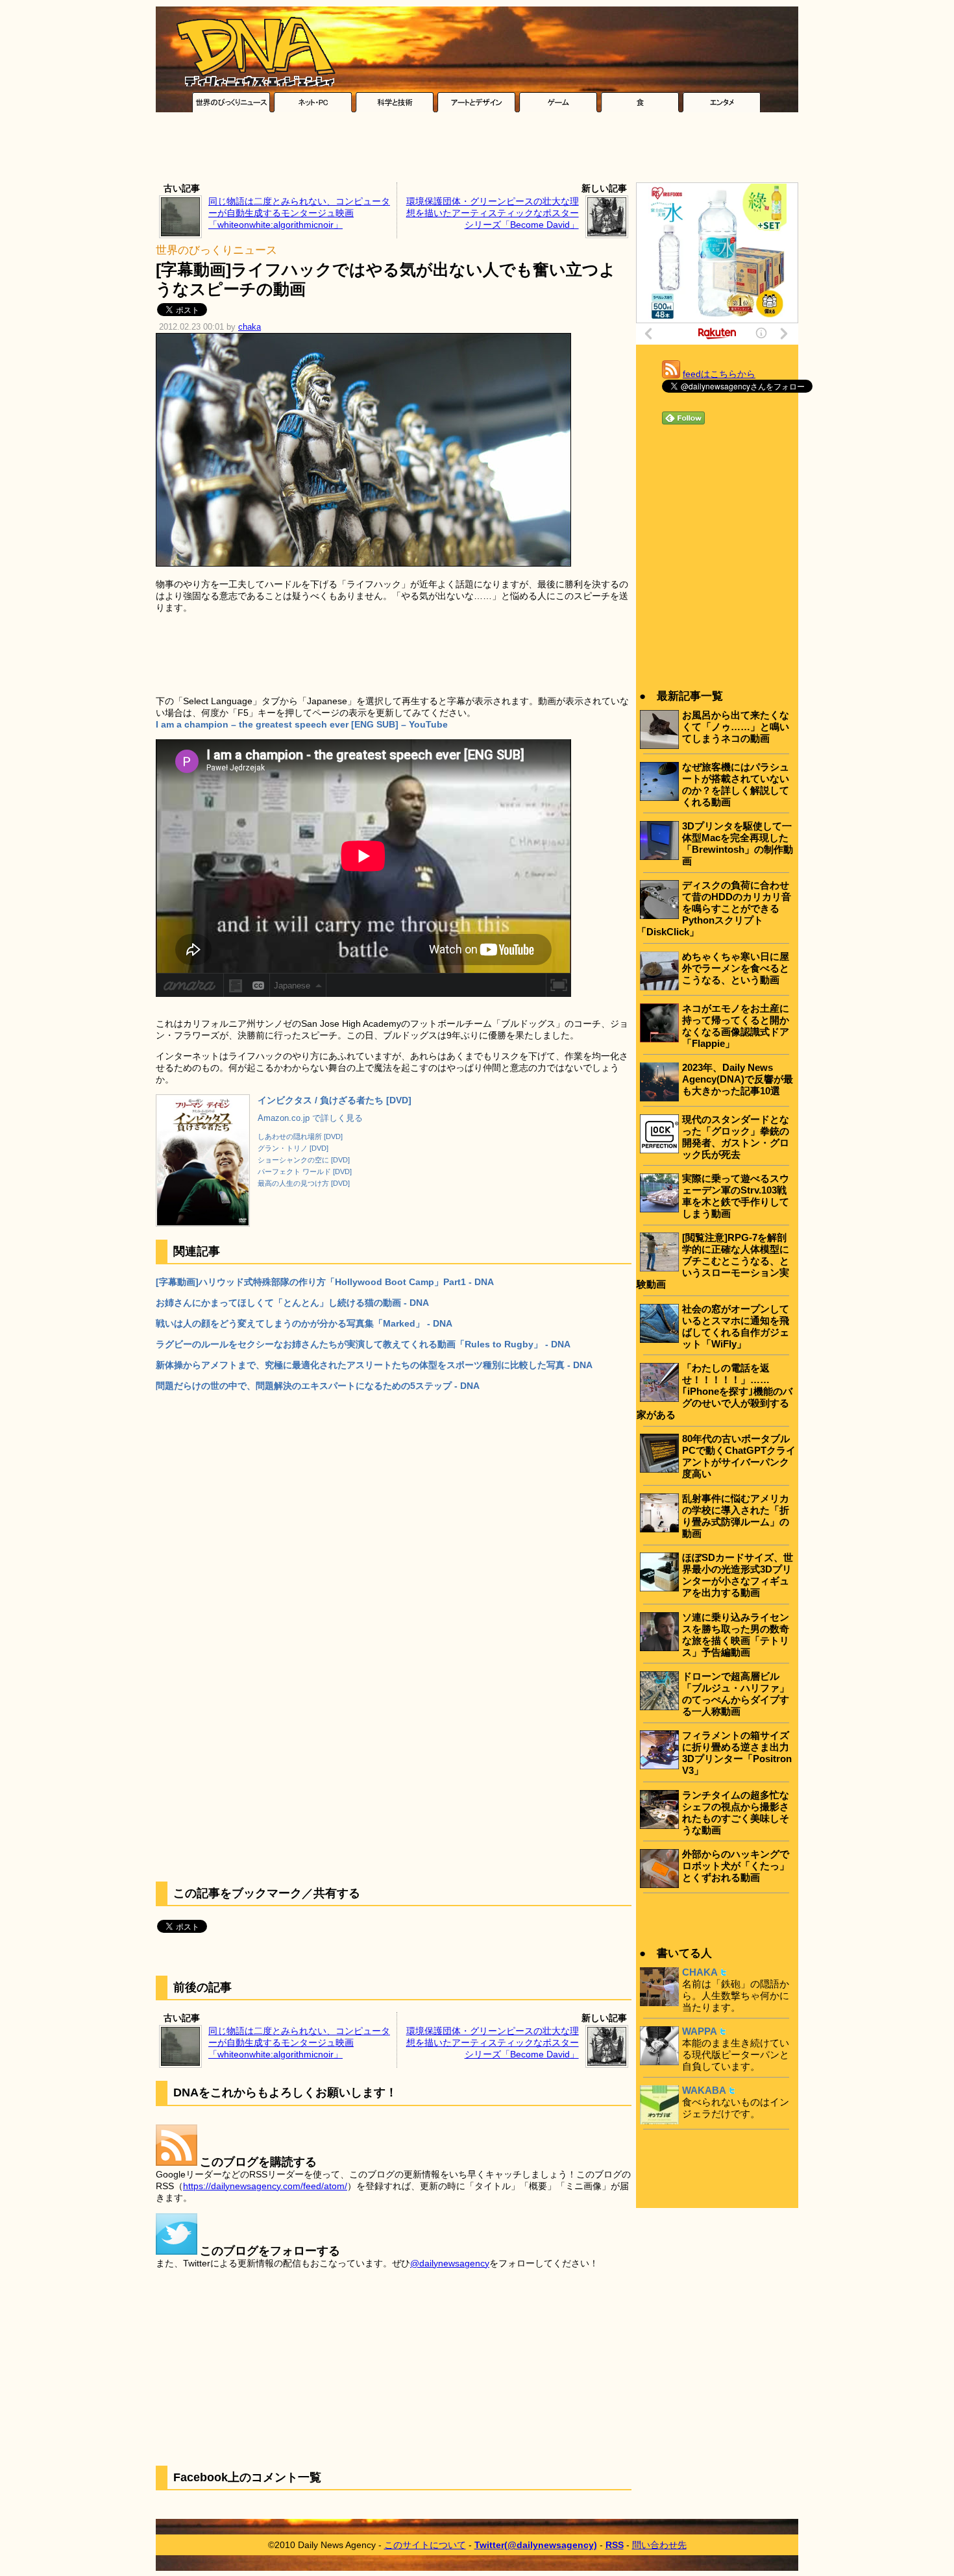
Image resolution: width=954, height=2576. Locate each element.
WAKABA (704, 2090)
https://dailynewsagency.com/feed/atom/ (265, 2186)
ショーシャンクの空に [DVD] (304, 1160)
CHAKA (700, 1972)
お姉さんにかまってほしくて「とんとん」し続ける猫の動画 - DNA (292, 1303)
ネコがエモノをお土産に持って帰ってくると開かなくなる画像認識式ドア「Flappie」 (736, 1026)
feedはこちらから (719, 374)
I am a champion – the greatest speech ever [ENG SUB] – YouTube (302, 724)
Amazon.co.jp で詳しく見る (310, 1118)
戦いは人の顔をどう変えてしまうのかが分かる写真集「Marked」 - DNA (304, 1323)
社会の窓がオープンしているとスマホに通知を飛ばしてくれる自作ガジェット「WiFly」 (736, 1326)
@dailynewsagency (450, 2263)
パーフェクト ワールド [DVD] (305, 1171)
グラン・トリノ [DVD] (293, 1148)
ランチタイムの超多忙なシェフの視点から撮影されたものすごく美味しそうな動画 (736, 1812)
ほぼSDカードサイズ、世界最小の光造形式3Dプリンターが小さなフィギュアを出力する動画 (738, 1575)
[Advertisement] (477, 151)
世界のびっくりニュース (216, 250)
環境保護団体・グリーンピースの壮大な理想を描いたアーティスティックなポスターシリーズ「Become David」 (493, 213)
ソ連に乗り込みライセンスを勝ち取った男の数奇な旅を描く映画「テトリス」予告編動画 (736, 1635)
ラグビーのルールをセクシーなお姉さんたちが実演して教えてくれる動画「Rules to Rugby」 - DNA (363, 1344)
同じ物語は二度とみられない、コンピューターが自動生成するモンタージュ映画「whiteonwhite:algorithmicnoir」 (299, 213)
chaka (250, 327)
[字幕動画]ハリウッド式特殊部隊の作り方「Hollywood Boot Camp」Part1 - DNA (325, 1282)
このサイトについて (425, 2545)
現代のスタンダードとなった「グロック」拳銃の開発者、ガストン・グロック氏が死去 (736, 1137)
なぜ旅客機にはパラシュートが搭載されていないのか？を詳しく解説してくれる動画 (736, 784)
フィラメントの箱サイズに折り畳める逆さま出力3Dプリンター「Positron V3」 (737, 1753)
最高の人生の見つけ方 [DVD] (304, 1183)
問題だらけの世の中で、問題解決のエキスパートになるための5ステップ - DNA (318, 1386)
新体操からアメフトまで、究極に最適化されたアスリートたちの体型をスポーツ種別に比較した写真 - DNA (374, 1365)
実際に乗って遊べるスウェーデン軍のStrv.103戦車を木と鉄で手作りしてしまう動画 (736, 1196)
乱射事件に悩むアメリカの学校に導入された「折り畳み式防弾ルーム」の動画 (736, 1516)
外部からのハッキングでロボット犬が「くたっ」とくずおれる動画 (736, 1866)
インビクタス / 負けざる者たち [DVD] (335, 1100)
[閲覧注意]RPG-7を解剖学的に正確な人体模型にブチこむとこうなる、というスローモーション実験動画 (713, 1261)
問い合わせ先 (659, 2545)
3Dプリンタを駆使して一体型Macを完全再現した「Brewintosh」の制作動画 (738, 843)
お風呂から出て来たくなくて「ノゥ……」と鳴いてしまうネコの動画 (736, 727)
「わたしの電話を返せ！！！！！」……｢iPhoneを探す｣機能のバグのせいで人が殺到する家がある (715, 1391)
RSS (615, 2545)
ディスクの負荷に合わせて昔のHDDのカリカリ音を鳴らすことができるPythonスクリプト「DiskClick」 (714, 908)
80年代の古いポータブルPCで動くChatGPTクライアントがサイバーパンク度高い (739, 1456)
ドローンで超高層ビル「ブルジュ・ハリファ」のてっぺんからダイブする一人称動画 (736, 1694)
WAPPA (700, 2031)
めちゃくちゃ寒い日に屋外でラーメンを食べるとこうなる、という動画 (736, 968)
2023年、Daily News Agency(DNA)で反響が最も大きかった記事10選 (738, 1079)
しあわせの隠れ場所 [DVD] (300, 1136)
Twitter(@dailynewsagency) (536, 2545)
